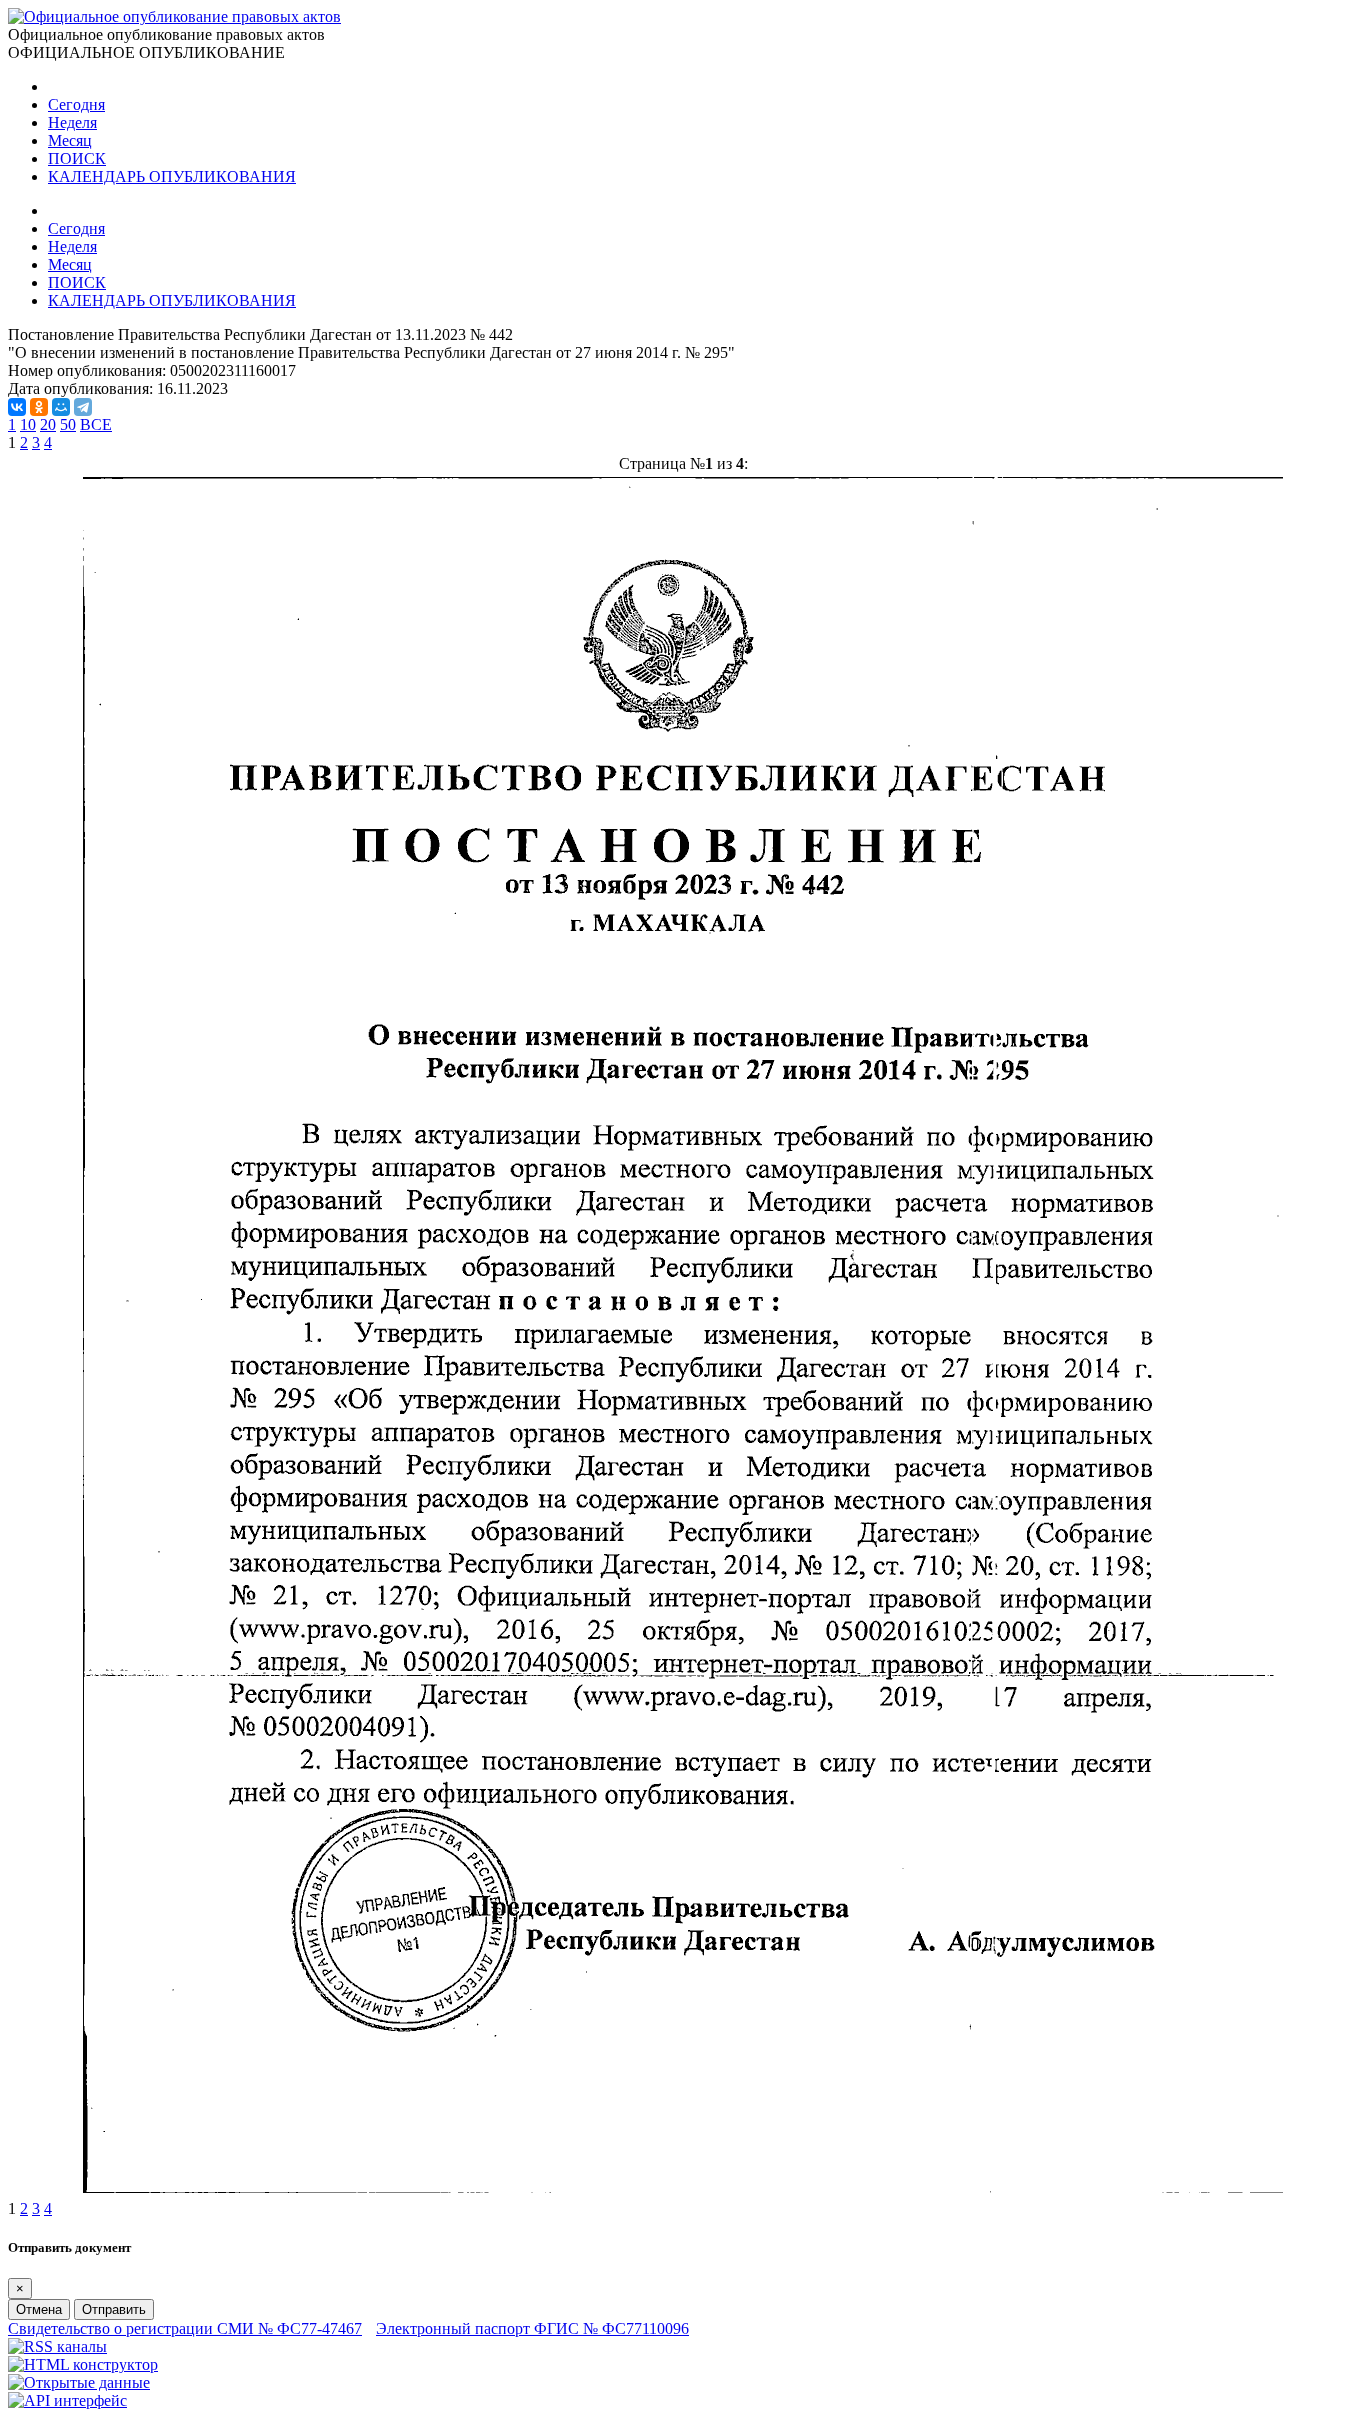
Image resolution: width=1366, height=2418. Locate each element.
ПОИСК (77, 158)
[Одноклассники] (39, 407)
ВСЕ (96, 424)
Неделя (72, 122)
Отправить (114, 2309)
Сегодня (76, 104)
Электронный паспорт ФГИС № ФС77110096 (532, 2328)
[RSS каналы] (57, 2346)
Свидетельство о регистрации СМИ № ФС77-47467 (185, 2328)
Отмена (39, 2309)
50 (68, 424)
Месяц (70, 140)
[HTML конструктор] (83, 2364)
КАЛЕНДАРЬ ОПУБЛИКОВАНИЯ (172, 176)
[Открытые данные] (79, 2382)
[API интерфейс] (67, 2400)
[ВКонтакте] (17, 407)
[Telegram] (83, 407)
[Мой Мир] (61, 407)
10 (28, 424)
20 (48, 424)
